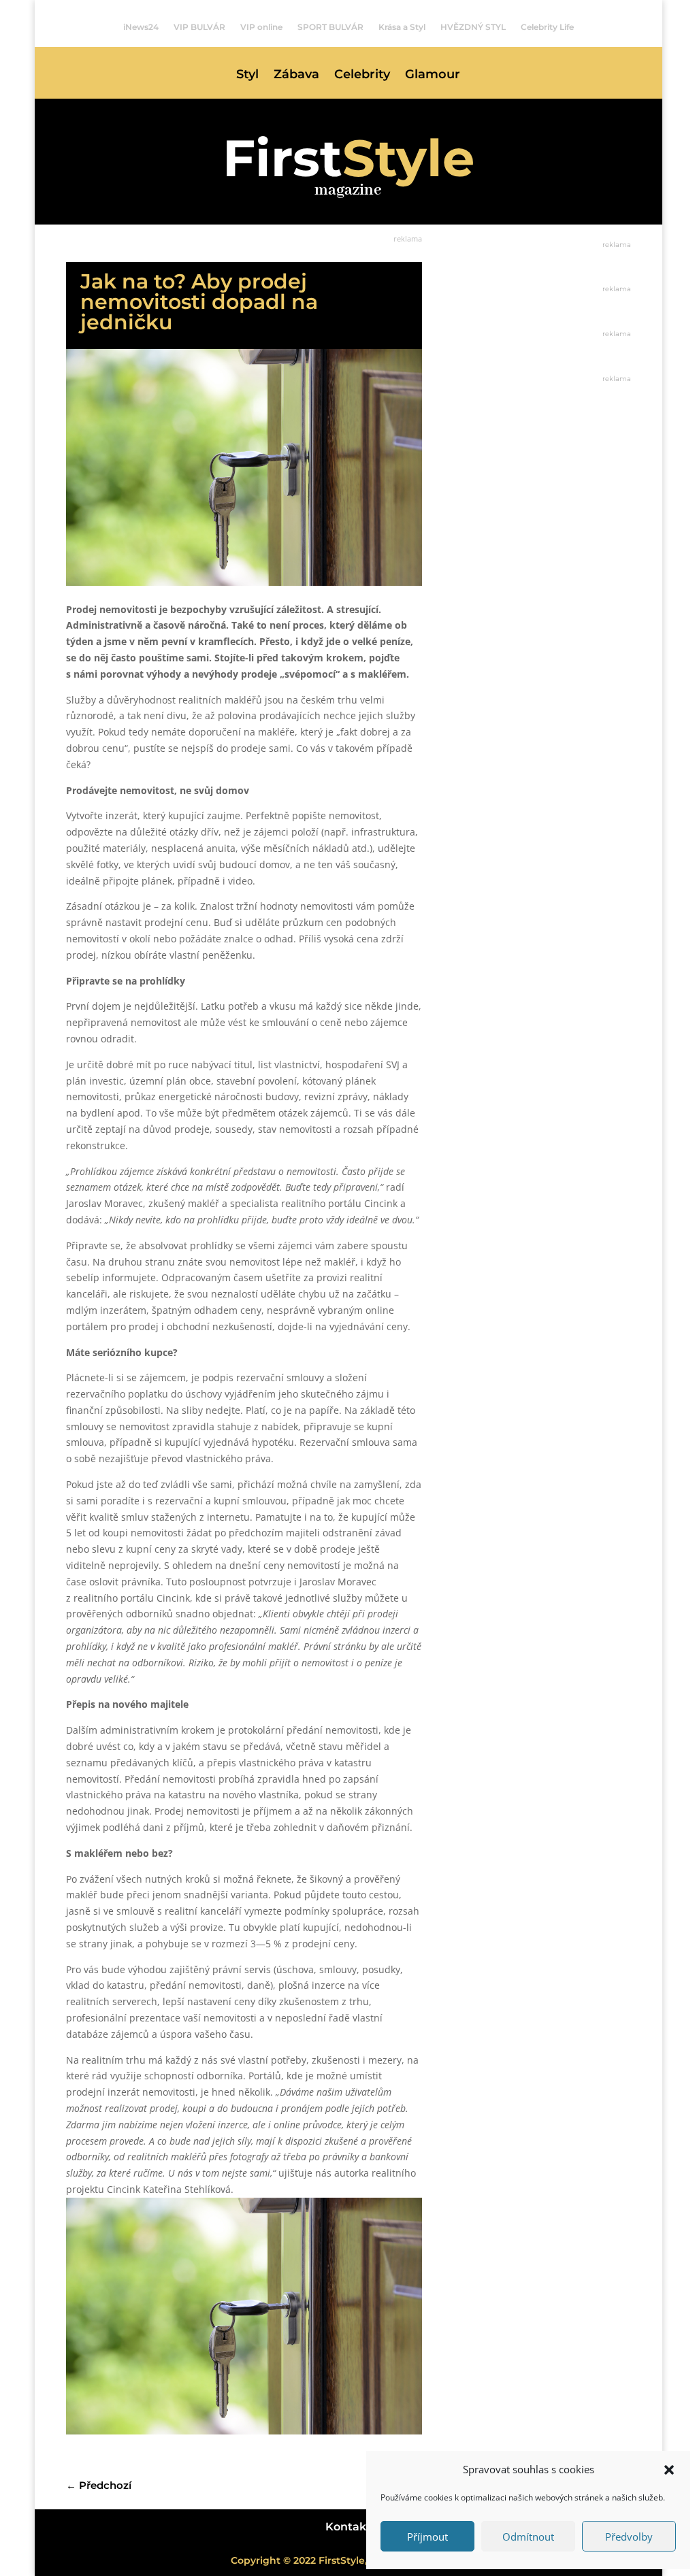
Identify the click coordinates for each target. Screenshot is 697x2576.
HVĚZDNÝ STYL (473, 27)
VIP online (261, 27)
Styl (247, 76)
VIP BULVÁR (199, 27)
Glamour (433, 76)
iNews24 (141, 27)
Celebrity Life (547, 27)
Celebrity (362, 76)
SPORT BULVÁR (330, 27)
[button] (669, 2470)
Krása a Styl (402, 27)
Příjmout (427, 2537)
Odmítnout (528, 2537)
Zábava (296, 76)
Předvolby (629, 2537)
